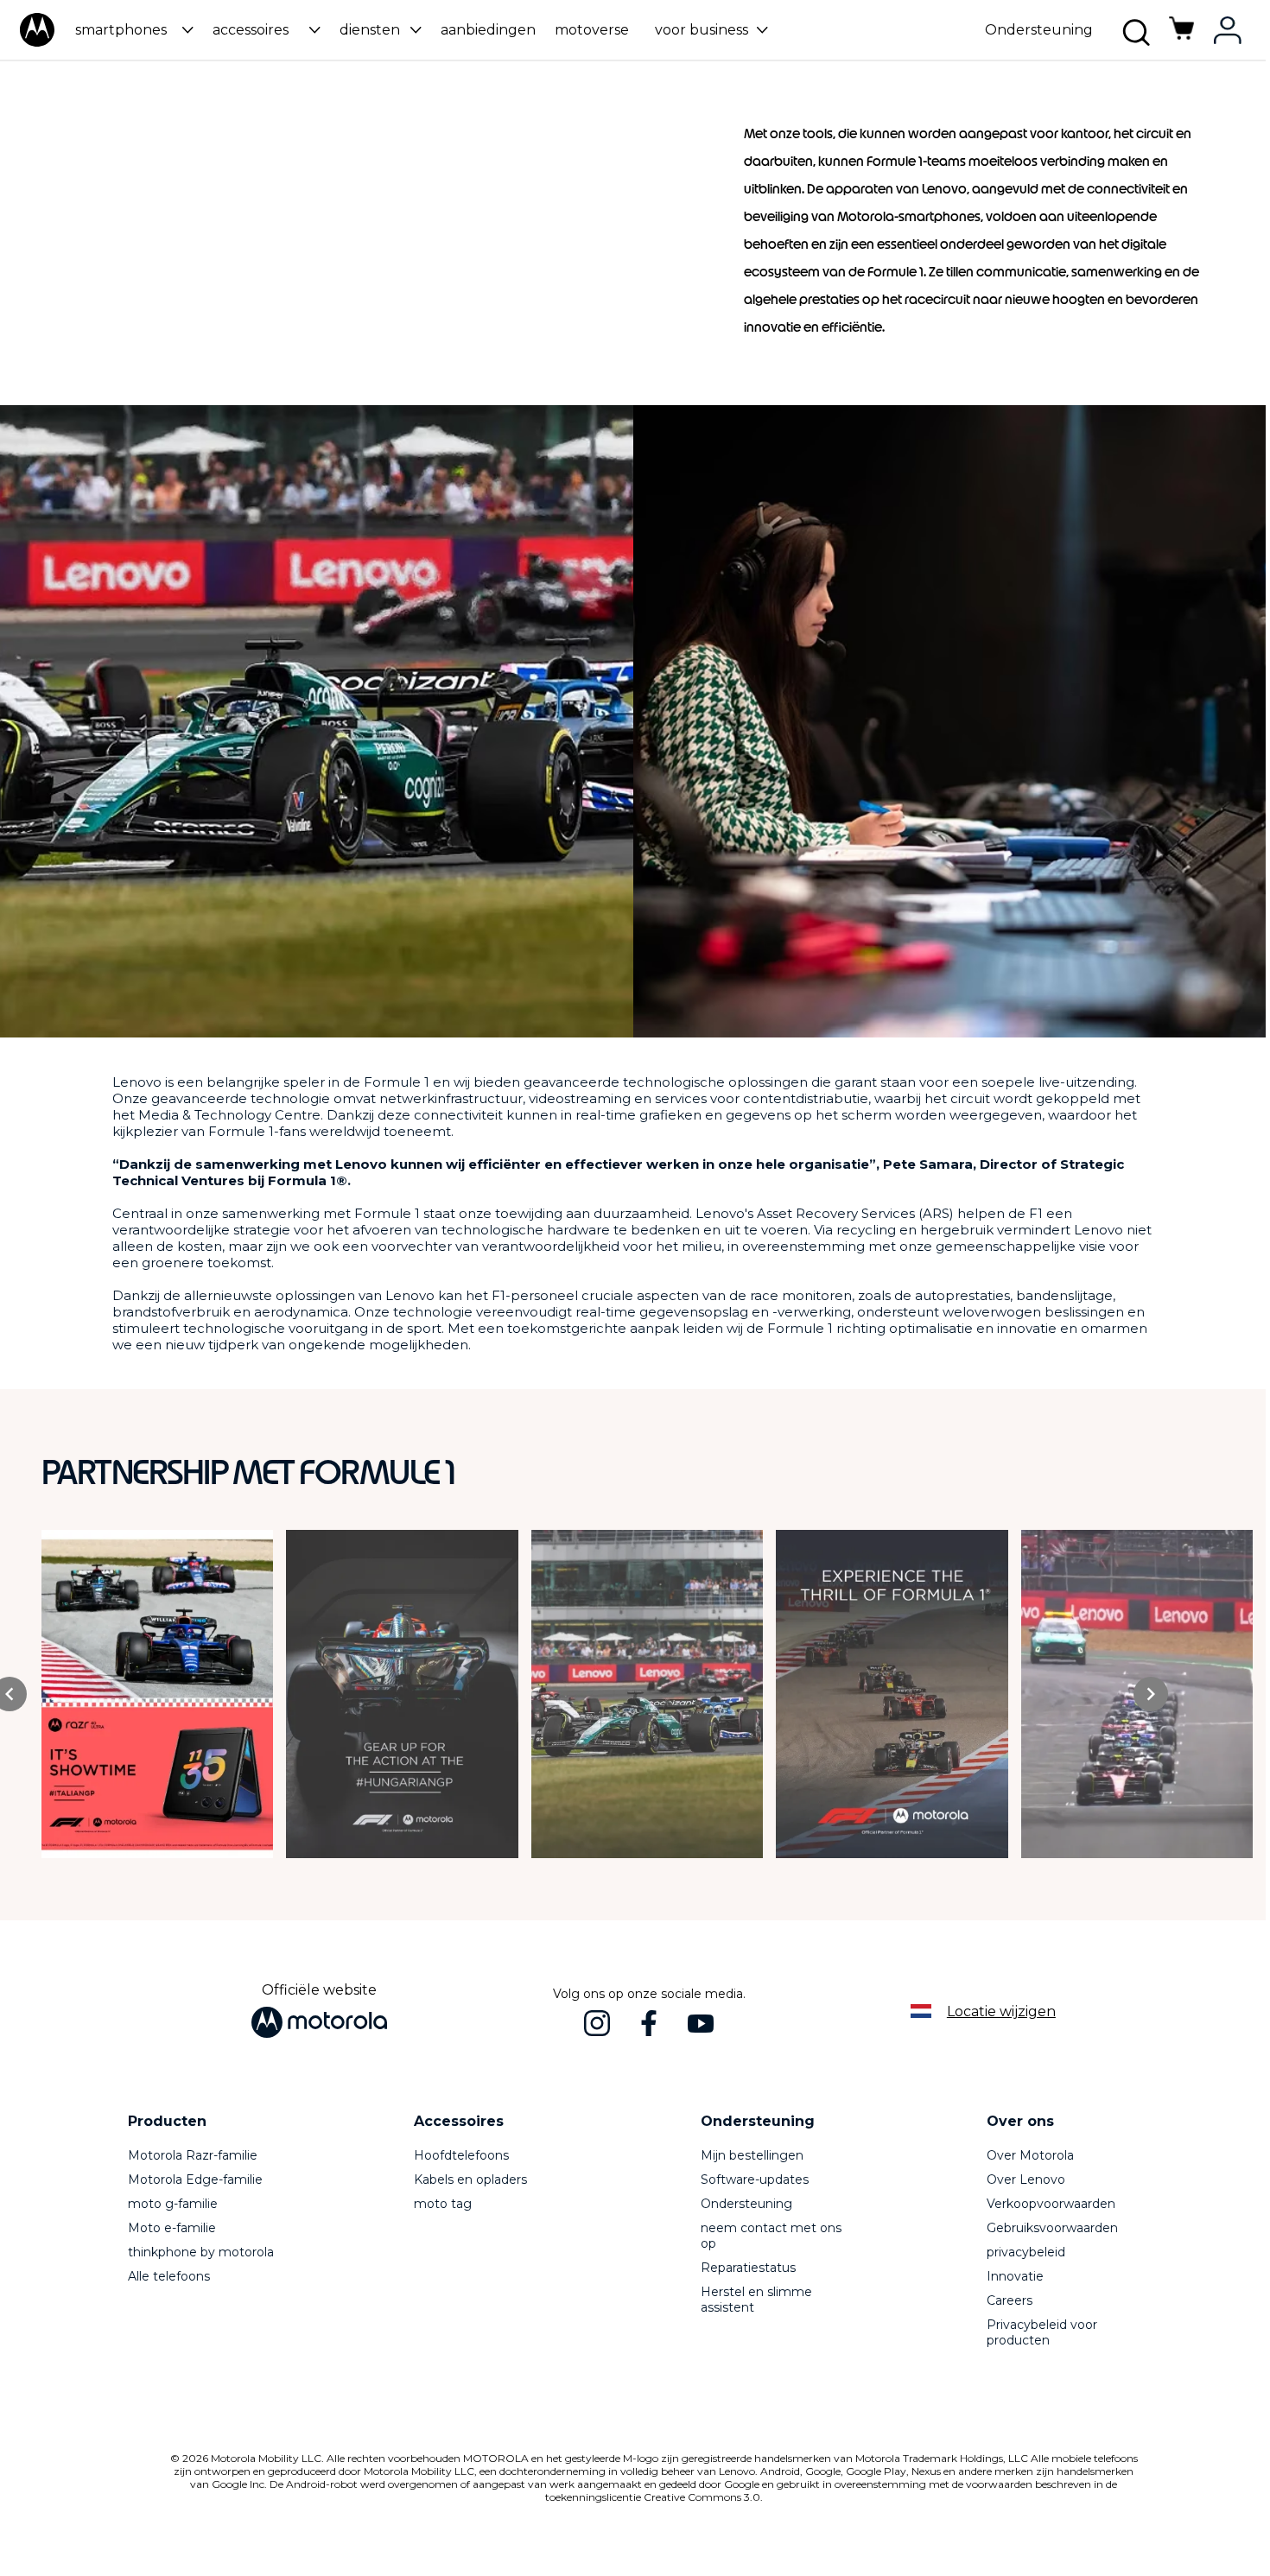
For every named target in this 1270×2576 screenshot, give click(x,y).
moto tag (443, 2204)
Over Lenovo (1026, 2179)
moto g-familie (173, 2204)
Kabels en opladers (470, 2179)
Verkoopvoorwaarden (1051, 2204)
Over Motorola (1030, 2155)
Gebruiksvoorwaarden (1052, 2228)
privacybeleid (1026, 2252)
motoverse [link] (592, 30)
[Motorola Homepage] (37, 43)
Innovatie (1015, 2276)
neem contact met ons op (771, 2236)
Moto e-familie (172, 2228)
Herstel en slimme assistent (756, 2300)
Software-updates (755, 2179)
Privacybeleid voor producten (1042, 2332)
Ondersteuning (746, 2204)
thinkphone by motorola (201, 2252)
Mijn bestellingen (752, 2155)
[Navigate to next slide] (1151, 1694)
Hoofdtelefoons (461, 2155)
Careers (1010, 2300)
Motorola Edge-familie (195, 2179)
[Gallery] (654, 1694)
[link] (1182, 38)
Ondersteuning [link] (1039, 30)
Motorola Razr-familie (193, 2155)
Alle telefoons (169, 2276)
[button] (132, 30)
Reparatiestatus (748, 2268)
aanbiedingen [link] (488, 30)
